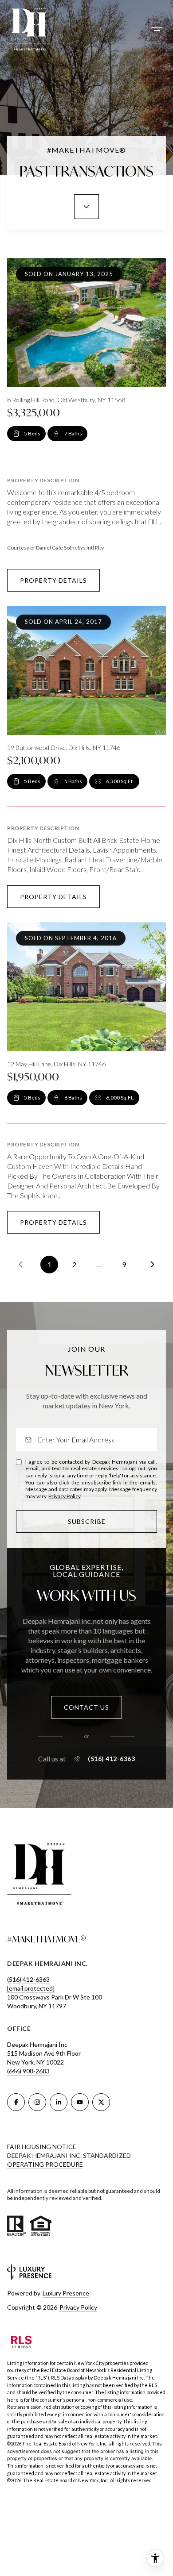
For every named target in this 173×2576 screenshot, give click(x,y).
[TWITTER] (101, 2102)
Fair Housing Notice (42, 2147)
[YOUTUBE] (80, 2102)
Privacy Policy (64, 1496)
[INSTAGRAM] (37, 2102)
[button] (86, 1707)
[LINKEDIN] (59, 2102)
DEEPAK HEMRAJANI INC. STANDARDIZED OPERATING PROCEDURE (69, 2160)
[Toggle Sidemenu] (157, 29)
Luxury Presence (66, 2293)
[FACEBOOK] (16, 2102)
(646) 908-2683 (28, 2071)
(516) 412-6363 (111, 1759)
